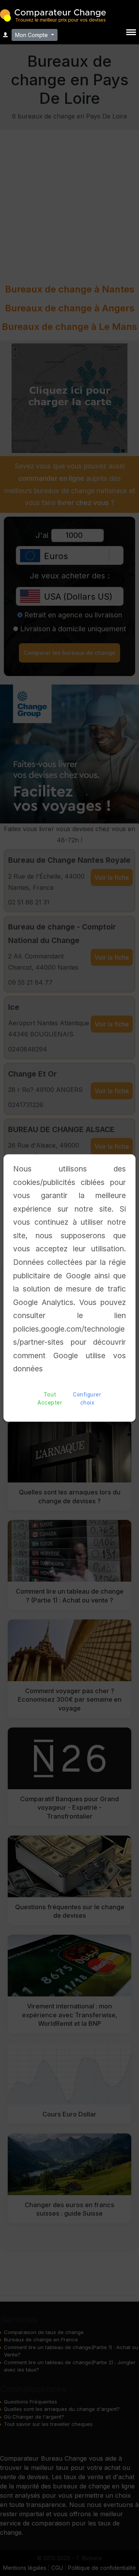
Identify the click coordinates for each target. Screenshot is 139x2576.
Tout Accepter (50, 1399)
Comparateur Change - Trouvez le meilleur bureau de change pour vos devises (53, 15)
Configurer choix (87, 1399)
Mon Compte (32, 35)
